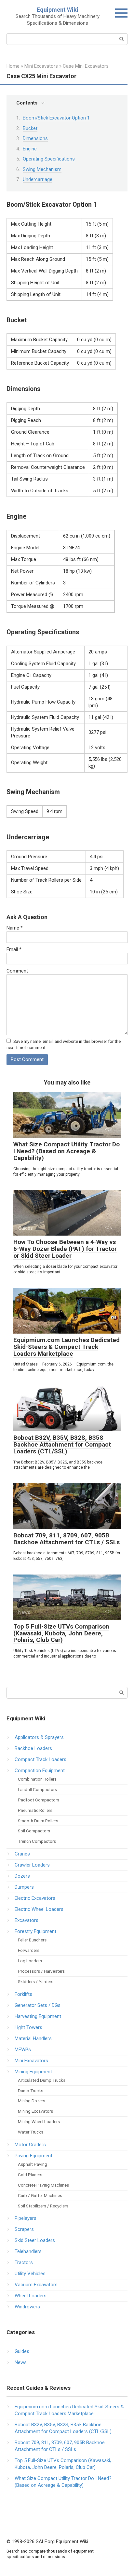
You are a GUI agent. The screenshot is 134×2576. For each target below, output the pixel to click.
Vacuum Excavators (36, 2285)
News (21, 2362)
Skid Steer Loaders (35, 2240)
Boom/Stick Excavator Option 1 (56, 118)
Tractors (24, 2262)
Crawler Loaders (32, 1865)
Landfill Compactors (37, 1789)
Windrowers (27, 2307)
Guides (22, 2351)
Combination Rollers (37, 1779)
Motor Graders (30, 2145)
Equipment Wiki (58, 10)
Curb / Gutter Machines (40, 2195)
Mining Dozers (32, 2101)
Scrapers (24, 2229)
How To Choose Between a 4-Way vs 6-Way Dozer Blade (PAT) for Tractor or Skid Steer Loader (65, 1249)
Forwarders (29, 1950)
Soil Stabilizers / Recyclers (43, 2206)
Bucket (30, 128)
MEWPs (23, 2050)
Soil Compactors (34, 1831)
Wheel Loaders (31, 2296)
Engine (30, 149)
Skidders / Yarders (36, 1981)
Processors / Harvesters (41, 1971)
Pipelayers (26, 2218)
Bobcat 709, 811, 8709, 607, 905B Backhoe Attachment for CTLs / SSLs (67, 1539)
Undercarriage (38, 179)
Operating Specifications (49, 159)
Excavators (27, 1920)
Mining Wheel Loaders (39, 2121)
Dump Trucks (31, 2091)
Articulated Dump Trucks (42, 2080)
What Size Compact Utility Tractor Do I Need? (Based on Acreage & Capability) (67, 1151)
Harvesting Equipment (38, 2016)
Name (15, 928)
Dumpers (24, 1887)
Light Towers (28, 2027)
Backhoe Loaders (33, 1748)
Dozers (22, 1876)
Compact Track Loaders (40, 1759)
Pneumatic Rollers (35, 1810)
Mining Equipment (33, 2072)
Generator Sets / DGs (38, 2005)
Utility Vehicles (30, 2274)
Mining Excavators (35, 2111)
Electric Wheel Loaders (39, 1909)
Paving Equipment (33, 2156)
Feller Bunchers (32, 1940)
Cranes (22, 1854)
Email (14, 949)
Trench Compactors (37, 1841)
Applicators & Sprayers (39, 1737)
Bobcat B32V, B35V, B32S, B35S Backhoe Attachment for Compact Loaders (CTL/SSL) (62, 1444)
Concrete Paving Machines (43, 2185)
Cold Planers (30, 2175)
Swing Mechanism (42, 169)
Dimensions (35, 138)
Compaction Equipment (40, 1771)
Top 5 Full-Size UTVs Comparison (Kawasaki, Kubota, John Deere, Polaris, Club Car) (61, 1633)
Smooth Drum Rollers (38, 1821)
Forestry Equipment (35, 1931)
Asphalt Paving (33, 2164)
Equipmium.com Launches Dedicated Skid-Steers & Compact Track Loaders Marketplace (67, 1347)
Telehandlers (28, 2251)
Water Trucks (31, 2132)
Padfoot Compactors (39, 1800)
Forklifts (23, 1994)
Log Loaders (30, 1961)
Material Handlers (33, 2038)
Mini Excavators (31, 2061)
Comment (17, 971)
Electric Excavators (35, 1898)
